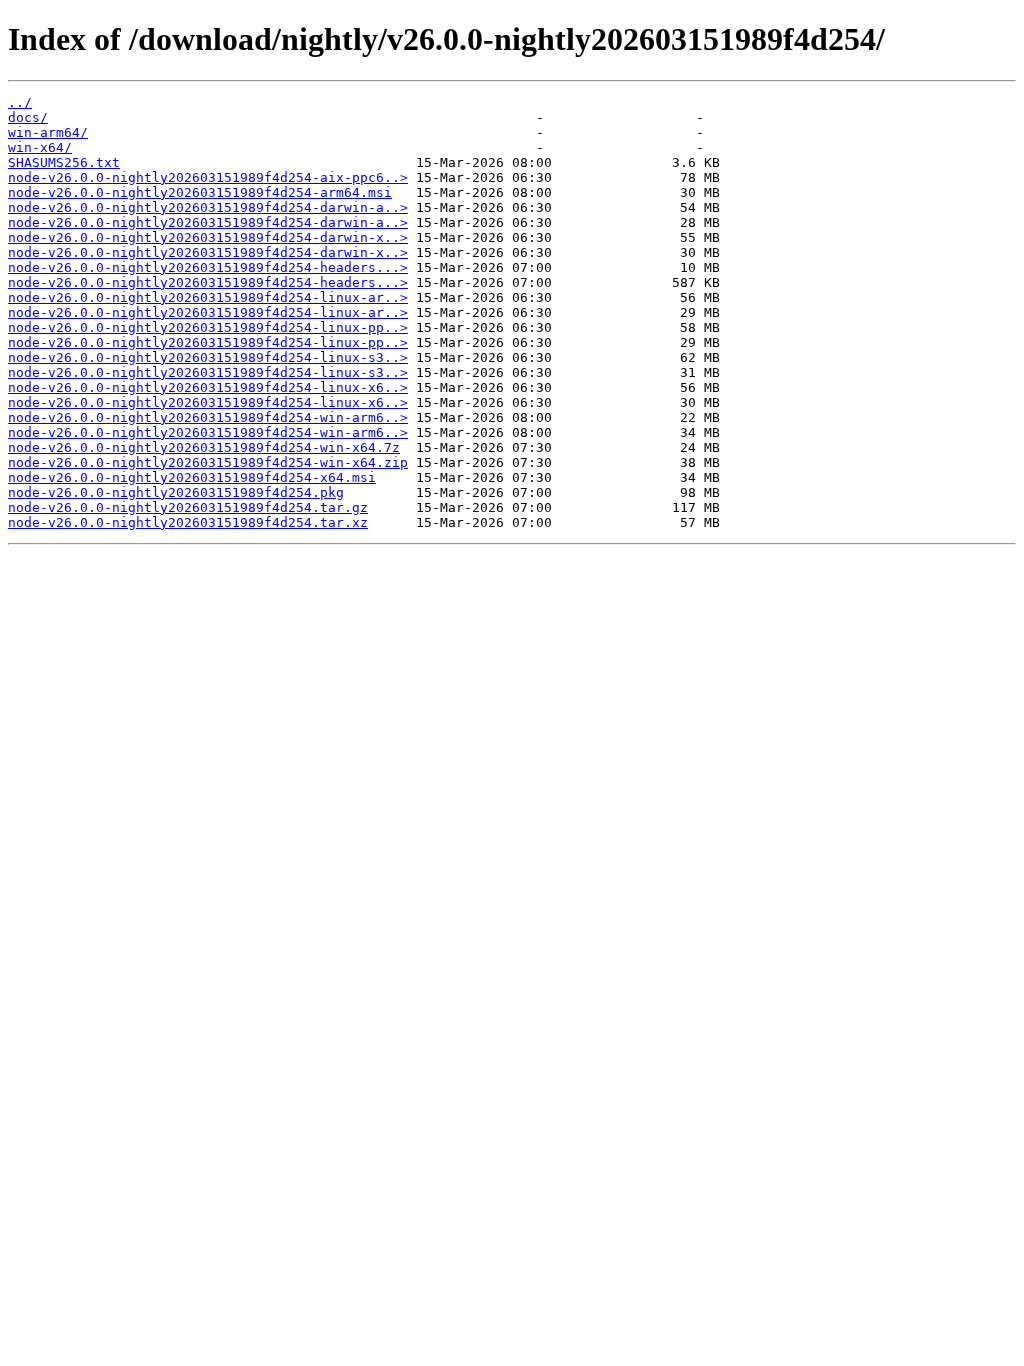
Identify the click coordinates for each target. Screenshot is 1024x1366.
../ (20, 102)
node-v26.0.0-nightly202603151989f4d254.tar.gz (188, 507)
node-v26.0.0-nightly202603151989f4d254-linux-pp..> (208, 327)
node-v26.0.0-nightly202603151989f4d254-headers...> (208, 267)
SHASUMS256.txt (64, 162)
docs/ (28, 117)
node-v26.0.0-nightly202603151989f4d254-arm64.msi (200, 192)
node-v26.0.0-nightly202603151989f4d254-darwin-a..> (208, 207)
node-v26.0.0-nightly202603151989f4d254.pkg (176, 492)
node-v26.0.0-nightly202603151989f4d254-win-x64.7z (204, 447)
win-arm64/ (48, 132)
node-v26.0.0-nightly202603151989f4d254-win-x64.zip (208, 462)
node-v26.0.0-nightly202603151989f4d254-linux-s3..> (208, 357)
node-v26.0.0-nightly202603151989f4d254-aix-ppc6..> (208, 177)
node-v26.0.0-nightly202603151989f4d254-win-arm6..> (208, 417)
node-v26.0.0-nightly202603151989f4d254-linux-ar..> (208, 297)
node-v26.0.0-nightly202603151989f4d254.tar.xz (188, 522)
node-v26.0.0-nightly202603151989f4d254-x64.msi (192, 477)
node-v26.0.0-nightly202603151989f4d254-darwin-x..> (208, 237)
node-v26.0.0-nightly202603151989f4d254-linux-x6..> (208, 387)
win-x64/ (40, 147)
